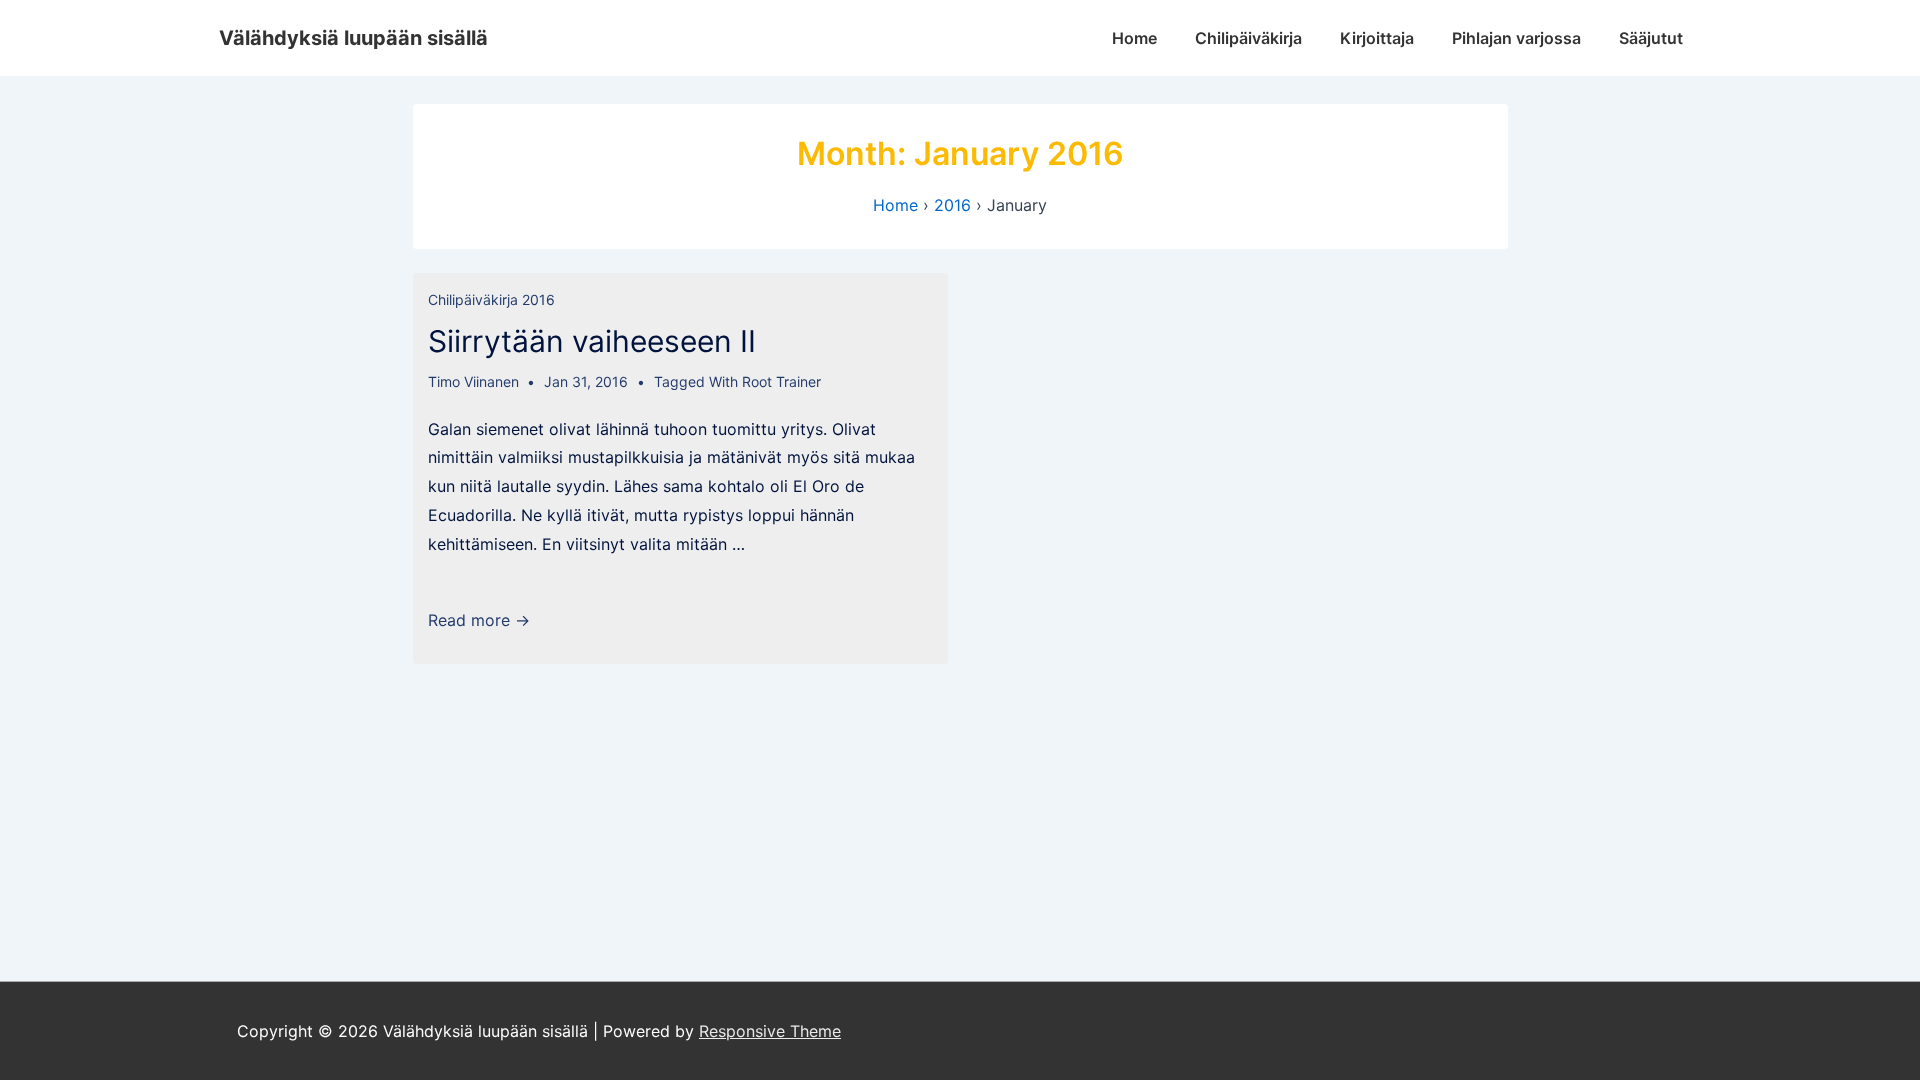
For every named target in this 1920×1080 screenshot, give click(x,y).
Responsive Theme (770, 1031)
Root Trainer (781, 381)
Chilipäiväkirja (1248, 38)
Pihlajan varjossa (1516, 38)
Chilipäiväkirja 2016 (491, 299)
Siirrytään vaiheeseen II (592, 341)
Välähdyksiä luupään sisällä (353, 38)
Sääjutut (1651, 38)
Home (1134, 38)
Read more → (479, 620)
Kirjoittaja (1377, 38)
